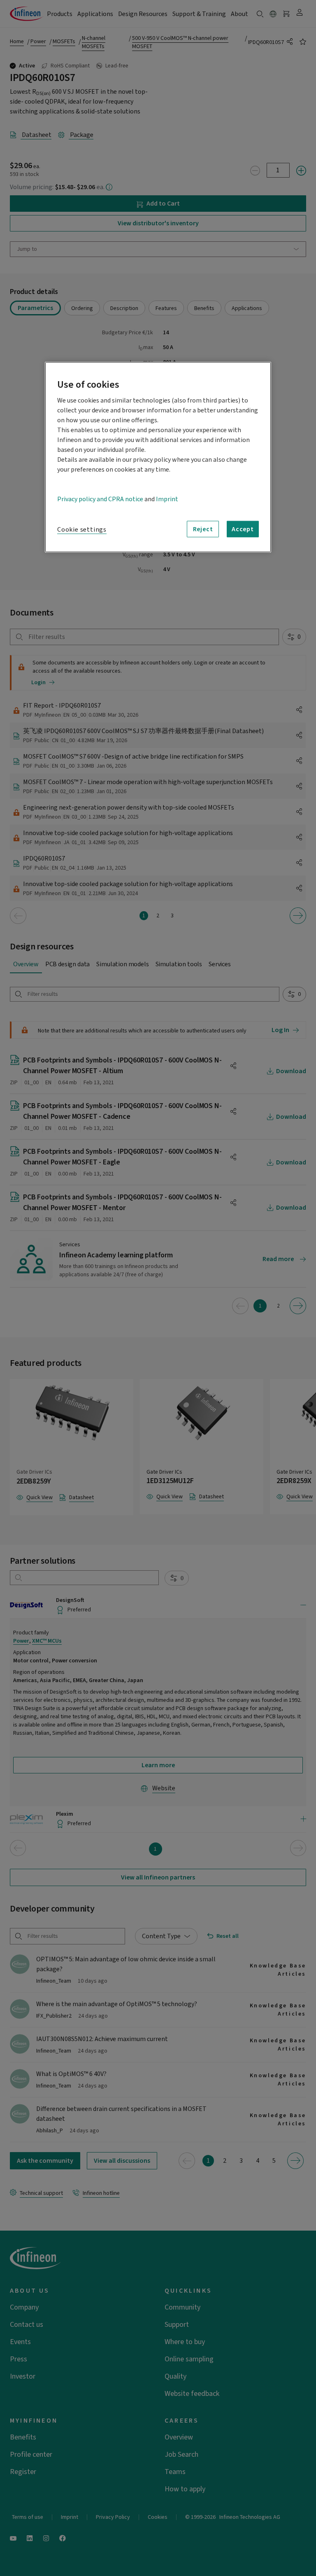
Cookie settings (82, 529)
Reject (203, 529)
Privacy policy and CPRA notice (100, 499)
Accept (243, 529)
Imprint (167, 499)
